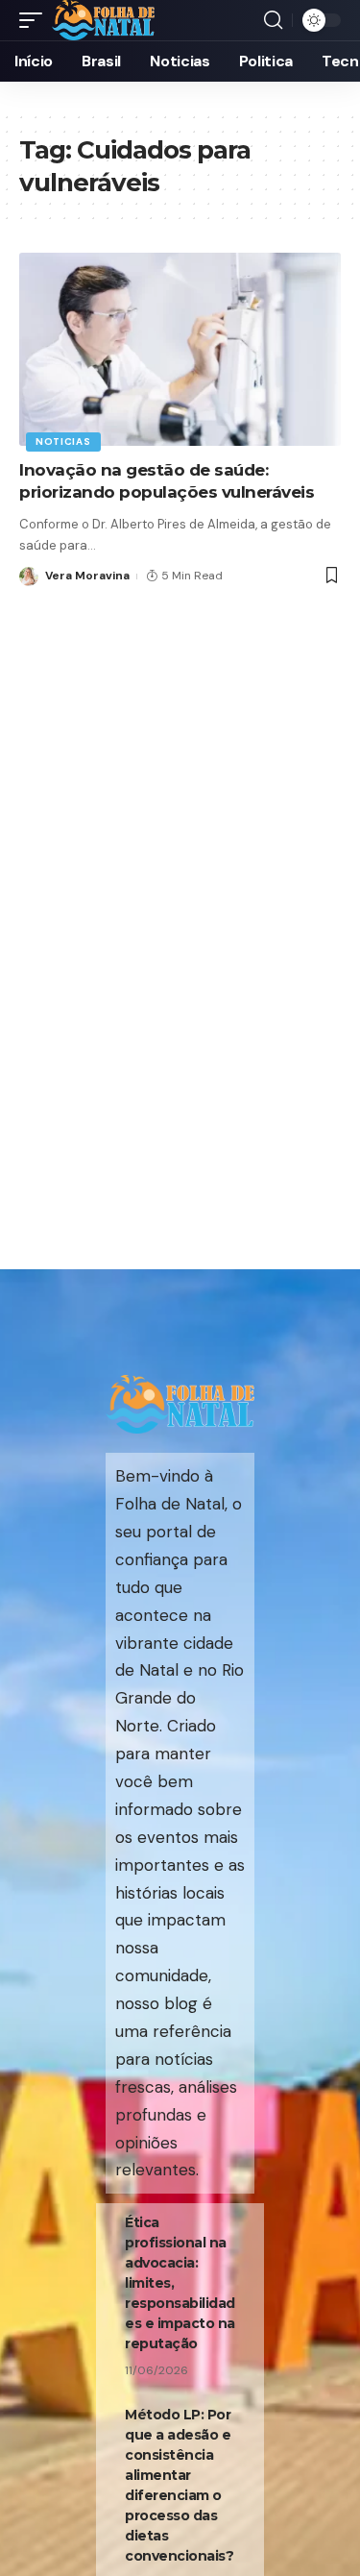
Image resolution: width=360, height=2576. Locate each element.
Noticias (63, 442)
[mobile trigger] (36, 20)
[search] (273, 20)
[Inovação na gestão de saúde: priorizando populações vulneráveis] (180, 349)
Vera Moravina (87, 576)
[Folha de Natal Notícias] (103, 20)
